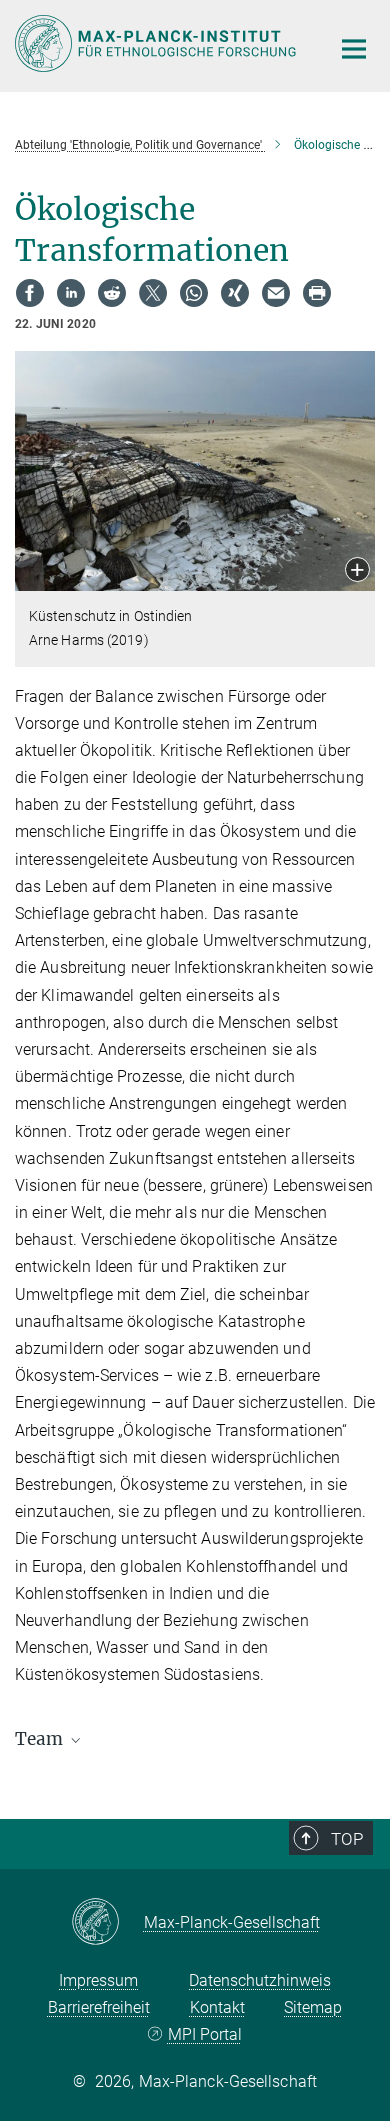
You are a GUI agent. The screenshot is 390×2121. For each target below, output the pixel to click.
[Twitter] (153, 293)
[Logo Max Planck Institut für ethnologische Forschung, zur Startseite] (157, 43)
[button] (357, 571)
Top (347, 1839)
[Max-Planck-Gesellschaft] (107, 1923)
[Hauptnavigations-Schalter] (354, 49)
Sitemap (313, 2007)
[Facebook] (30, 293)
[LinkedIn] (71, 293)
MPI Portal (204, 2034)
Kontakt (217, 2007)
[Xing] (235, 293)
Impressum (98, 1980)
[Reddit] (112, 293)
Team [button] (41, 1739)
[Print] (317, 293)
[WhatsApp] (194, 293)
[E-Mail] (276, 293)
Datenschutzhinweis (260, 1980)
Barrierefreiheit (99, 2007)
